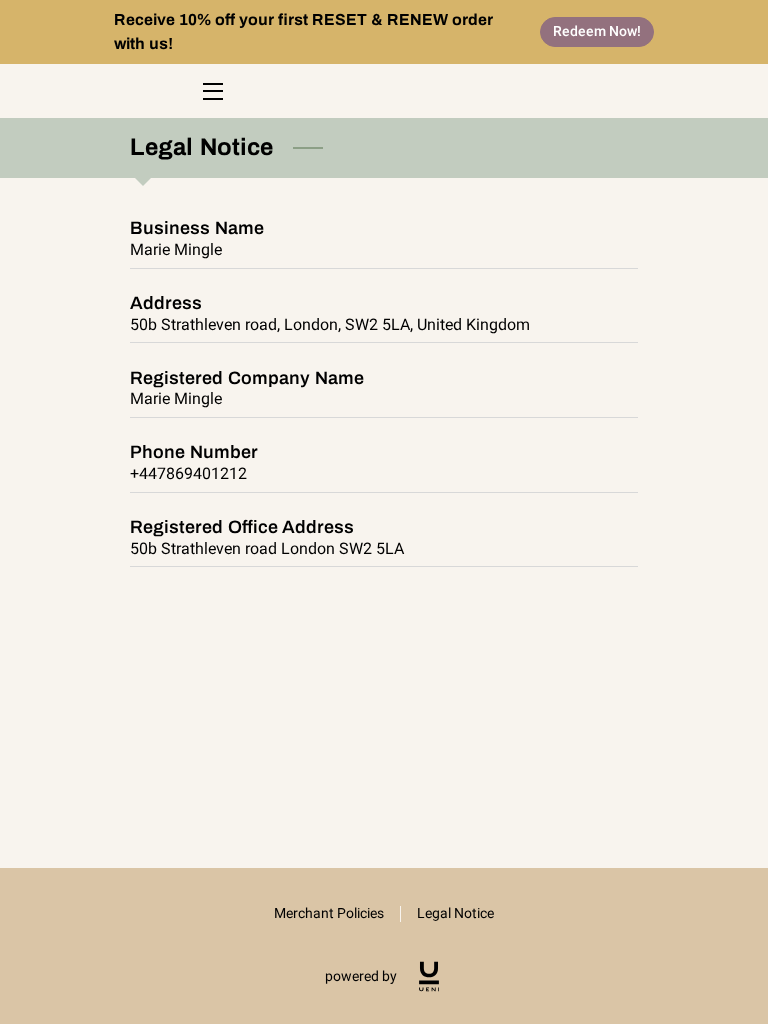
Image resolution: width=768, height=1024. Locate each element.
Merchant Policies (329, 913)
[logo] (429, 976)
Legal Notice (455, 913)
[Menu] (211, 91)
